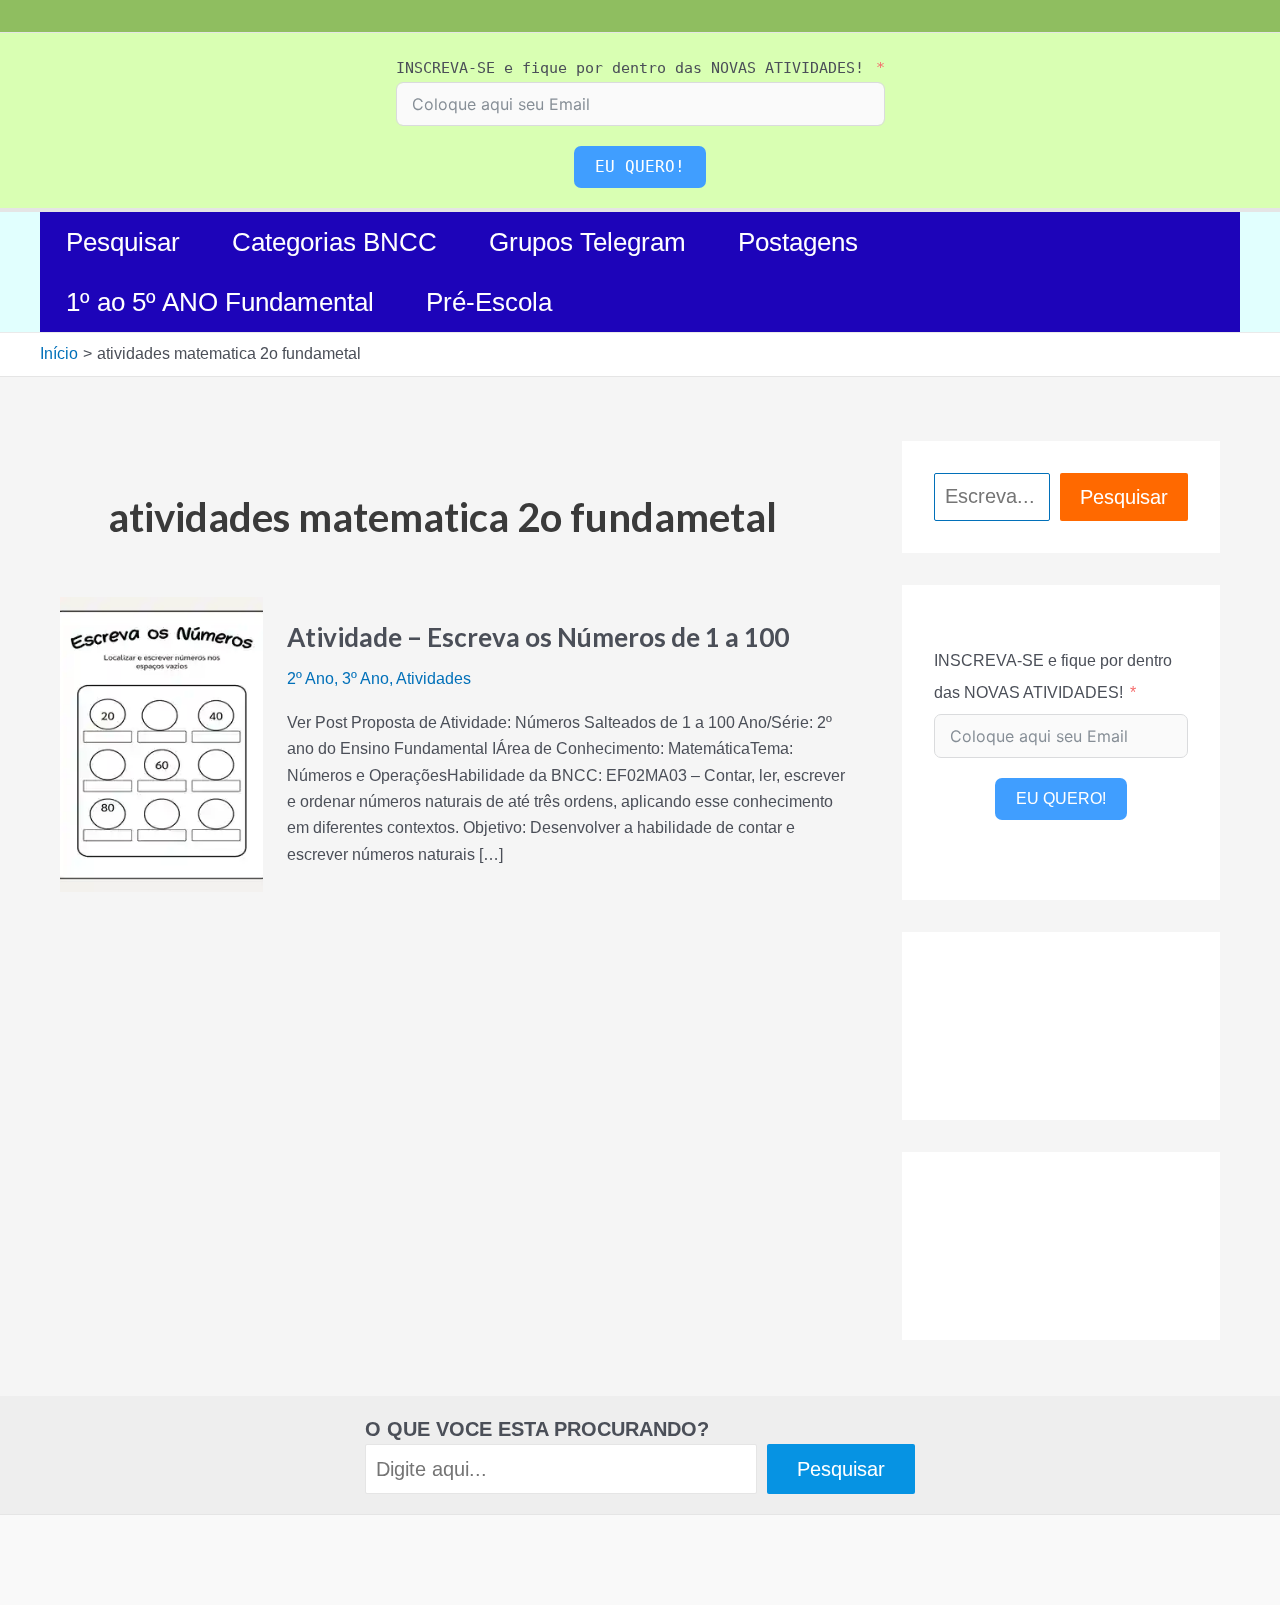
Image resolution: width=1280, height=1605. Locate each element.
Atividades (433, 678)
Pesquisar (123, 242)
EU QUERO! (640, 166)
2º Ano (310, 678)
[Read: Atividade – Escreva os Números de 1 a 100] (161, 743)
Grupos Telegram (587, 242)
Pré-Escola (489, 302)
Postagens (798, 242)
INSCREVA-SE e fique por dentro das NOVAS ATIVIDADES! (630, 68)
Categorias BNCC (334, 242)
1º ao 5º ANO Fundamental (220, 302)
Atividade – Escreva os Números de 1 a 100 (538, 637)
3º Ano (365, 678)
